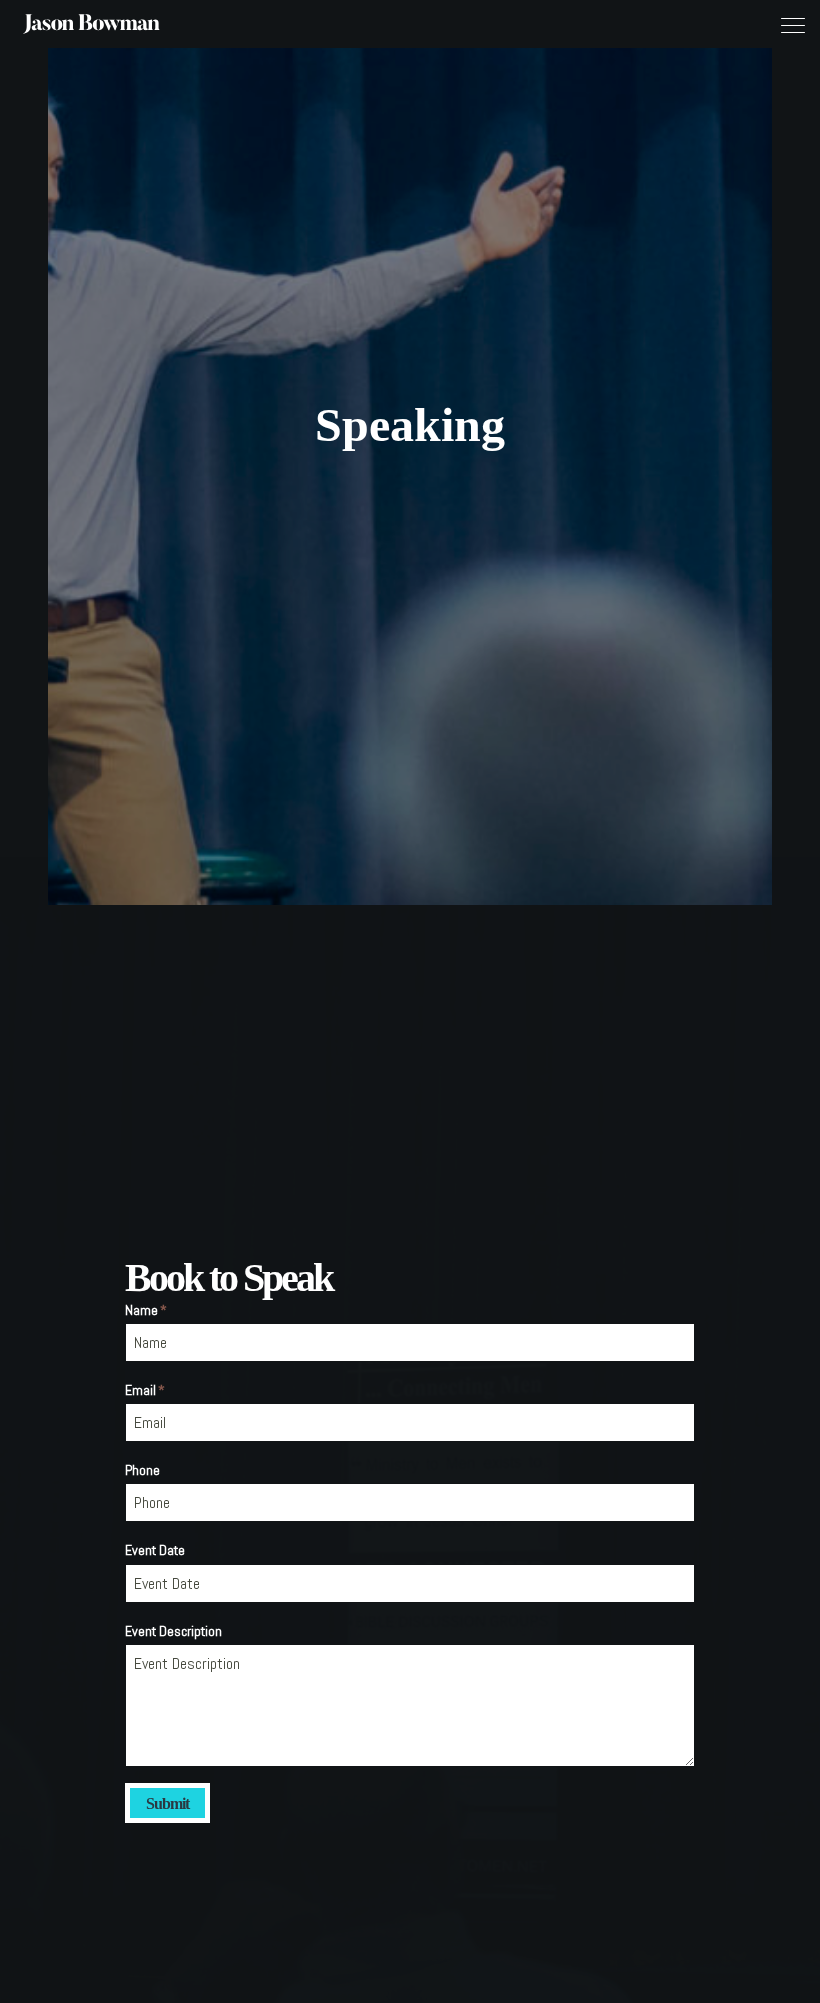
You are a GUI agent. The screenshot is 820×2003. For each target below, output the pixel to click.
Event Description (173, 1631)
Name (146, 1310)
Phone (142, 1470)
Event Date (155, 1550)
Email (145, 1390)
